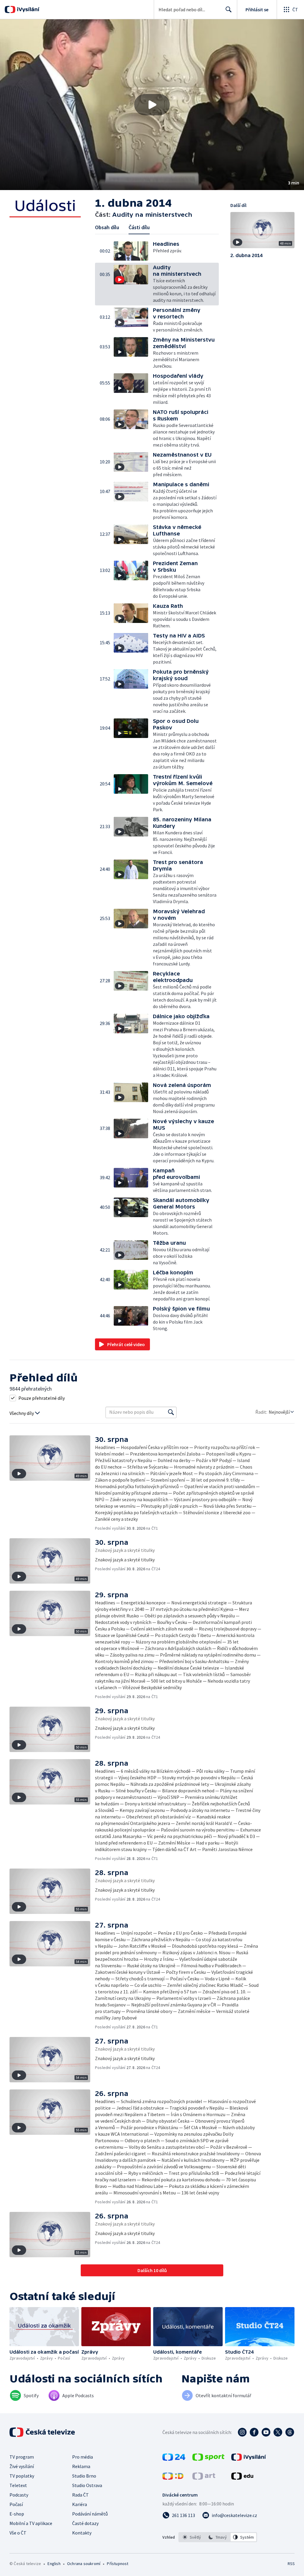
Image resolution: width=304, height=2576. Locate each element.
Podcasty (19, 2495)
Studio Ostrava (87, 2485)
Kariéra (80, 2504)
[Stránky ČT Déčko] (173, 2478)
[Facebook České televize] (254, 2432)
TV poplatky (22, 2476)
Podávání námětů (90, 2514)
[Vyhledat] (171, 1412)
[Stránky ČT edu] (242, 2478)
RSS (291, 2564)
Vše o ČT (18, 2533)
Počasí (16, 2504)
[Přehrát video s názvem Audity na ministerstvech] (152, 105)
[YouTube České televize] (266, 2432)
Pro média (83, 2457)
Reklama (81, 2466)
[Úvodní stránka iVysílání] (27, 9)
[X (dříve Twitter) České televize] (278, 2432)
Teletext (18, 2485)
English (54, 2564)
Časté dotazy (85, 2523)
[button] (152, 105)
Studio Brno (84, 2476)
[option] (192, 2537)
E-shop (17, 2514)
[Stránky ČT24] (174, 2459)
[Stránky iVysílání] (249, 2459)
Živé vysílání (22, 2466)
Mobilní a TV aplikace (31, 2523)
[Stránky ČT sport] (208, 2459)
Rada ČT (80, 2495)
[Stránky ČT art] (204, 2478)
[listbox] (218, 2537)
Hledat (229, 9)
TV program (22, 2457)
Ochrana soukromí (84, 2564)
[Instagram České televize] (242, 2432)
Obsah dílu (107, 227)
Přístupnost (118, 2564)
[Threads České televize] (290, 2432)
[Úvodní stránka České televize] (43, 2432)
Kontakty (82, 2533)
